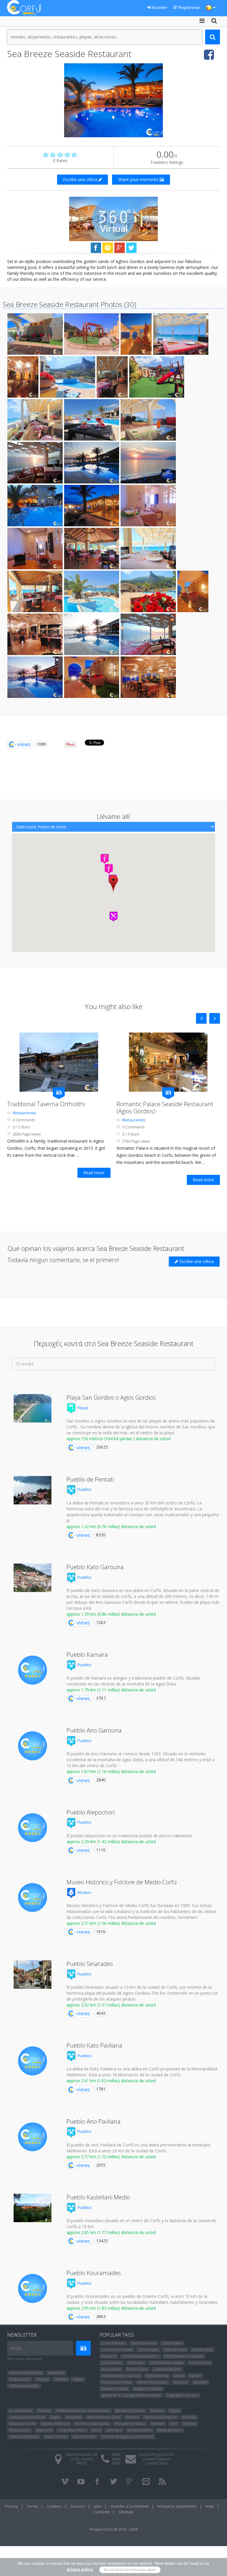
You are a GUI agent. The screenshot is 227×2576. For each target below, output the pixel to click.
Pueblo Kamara (87, 1655)
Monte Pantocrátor (153, 2382)
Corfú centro (200, 2363)
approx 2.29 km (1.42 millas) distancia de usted (111, 1842)
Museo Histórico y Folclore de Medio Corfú (122, 1882)
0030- (116, 2455)
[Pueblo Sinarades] (33, 1975)
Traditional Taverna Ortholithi (46, 1104)
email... (17, 2348)
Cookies (54, 2506)
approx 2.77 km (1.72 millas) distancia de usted (111, 2157)
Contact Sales (156, 2463)
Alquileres (56, 2373)
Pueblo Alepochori (91, 1812)
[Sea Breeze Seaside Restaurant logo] (113, 100)
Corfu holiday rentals (167, 2363)
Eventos (158, 2423)
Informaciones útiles (26, 2373)
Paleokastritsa (157, 2376)
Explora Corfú (175, 2350)
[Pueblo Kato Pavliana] (33, 2061)
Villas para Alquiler (24, 2386)
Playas (82, 1408)
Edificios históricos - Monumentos (83, 2410)
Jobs (98, 2506)
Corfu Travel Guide (117, 2350)
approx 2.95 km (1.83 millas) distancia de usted (111, 2308)
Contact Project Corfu (156, 2455)
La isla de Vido (21, 2410)
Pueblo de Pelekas (117, 2382)
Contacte (102, 2512)
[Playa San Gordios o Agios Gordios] (33, 1408)
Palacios (157, 2410)
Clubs (96, 2430)
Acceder (159, 7)
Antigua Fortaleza (148, 2389)
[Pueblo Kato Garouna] (33, 1578)
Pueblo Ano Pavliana (94, 2121)
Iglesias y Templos (130, 2410)
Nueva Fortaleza (115, 2389)
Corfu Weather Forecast (184, 2356)
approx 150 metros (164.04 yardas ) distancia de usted (119, 1439)
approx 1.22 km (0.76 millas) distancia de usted (111, 1526)
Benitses (200, 2382)
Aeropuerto (111, 2369)
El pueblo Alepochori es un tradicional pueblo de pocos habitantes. (130, 1836)
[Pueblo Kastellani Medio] (33, 2208)
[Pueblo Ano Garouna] (33, 1746)
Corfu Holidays (113, 2343)
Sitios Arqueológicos (160, 2417)
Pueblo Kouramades (94, 2273)
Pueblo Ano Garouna (94, 1730)
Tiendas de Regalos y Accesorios (127, 2437)
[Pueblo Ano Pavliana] (33, 2137)
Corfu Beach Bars (72, 2430)
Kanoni (195, 2376)
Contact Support (156, 2459)
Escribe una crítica (81, 179)
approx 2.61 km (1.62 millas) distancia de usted (111, 2081)
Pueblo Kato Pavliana (94, 2045)
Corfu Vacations (144, 2343)
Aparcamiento (84, 2437)
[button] (113, 884)
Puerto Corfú (137, 2369)
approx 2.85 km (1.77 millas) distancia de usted (111, 2232)
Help (210, 2506)
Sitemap (126, 2512)
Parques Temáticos (130, 2423)
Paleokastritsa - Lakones (121, 2376)
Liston (179, 2376)
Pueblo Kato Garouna (95, 1567)
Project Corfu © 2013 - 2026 (114, 2529)
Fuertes (44, 2410)
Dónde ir (109, 2356)
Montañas (74, 2417)
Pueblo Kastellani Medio (98, 2197)
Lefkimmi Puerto (167, 2369)
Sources (78, 2506)
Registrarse (188, 7)
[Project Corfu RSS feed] (162, 2482)
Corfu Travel (172, 2343)
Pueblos (83, 1489)
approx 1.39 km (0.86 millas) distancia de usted (111, 1614)
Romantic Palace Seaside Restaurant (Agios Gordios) (165, 1108)
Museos (83, 1892)
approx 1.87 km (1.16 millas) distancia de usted (111, 1771)
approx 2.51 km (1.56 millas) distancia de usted (111, 1923)
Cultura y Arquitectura (27, 2417)
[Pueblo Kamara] (33, 1670)
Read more (94, 1173)
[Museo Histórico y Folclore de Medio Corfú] (33, 1898)
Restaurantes (24, 1113)
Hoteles (61, 2379)
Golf (174, 2423)
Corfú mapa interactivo (140, 2356)
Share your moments (139, 179)
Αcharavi (181, 2382)
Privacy (12, 2506)
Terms (33, 2506)
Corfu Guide (148, 2350)
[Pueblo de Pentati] (33, 1490)
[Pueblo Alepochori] (33, 1828)
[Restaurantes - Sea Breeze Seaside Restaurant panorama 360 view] (113, 218)
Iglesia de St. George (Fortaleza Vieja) (131, 2395)
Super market (56, 2437)
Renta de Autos (170, 2430)
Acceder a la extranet (130, 2506)
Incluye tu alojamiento (177, 2506)
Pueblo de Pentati (90, 1479)
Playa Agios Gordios (182, 2395)
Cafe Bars (114, 2430)
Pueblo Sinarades (90, 1964)
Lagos (55, 2417)
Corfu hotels (112, 2363)
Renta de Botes (140, 2430)
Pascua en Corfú (22, 2423)
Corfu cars (136, 2363)
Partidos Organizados (92, 2423)
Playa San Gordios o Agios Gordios (111, 1397)
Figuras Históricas (55, 2423)
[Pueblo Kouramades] (33, 2288)
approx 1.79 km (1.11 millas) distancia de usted (111, 1690)
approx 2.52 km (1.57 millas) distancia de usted (111, 2005)
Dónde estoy (202, 2350)
